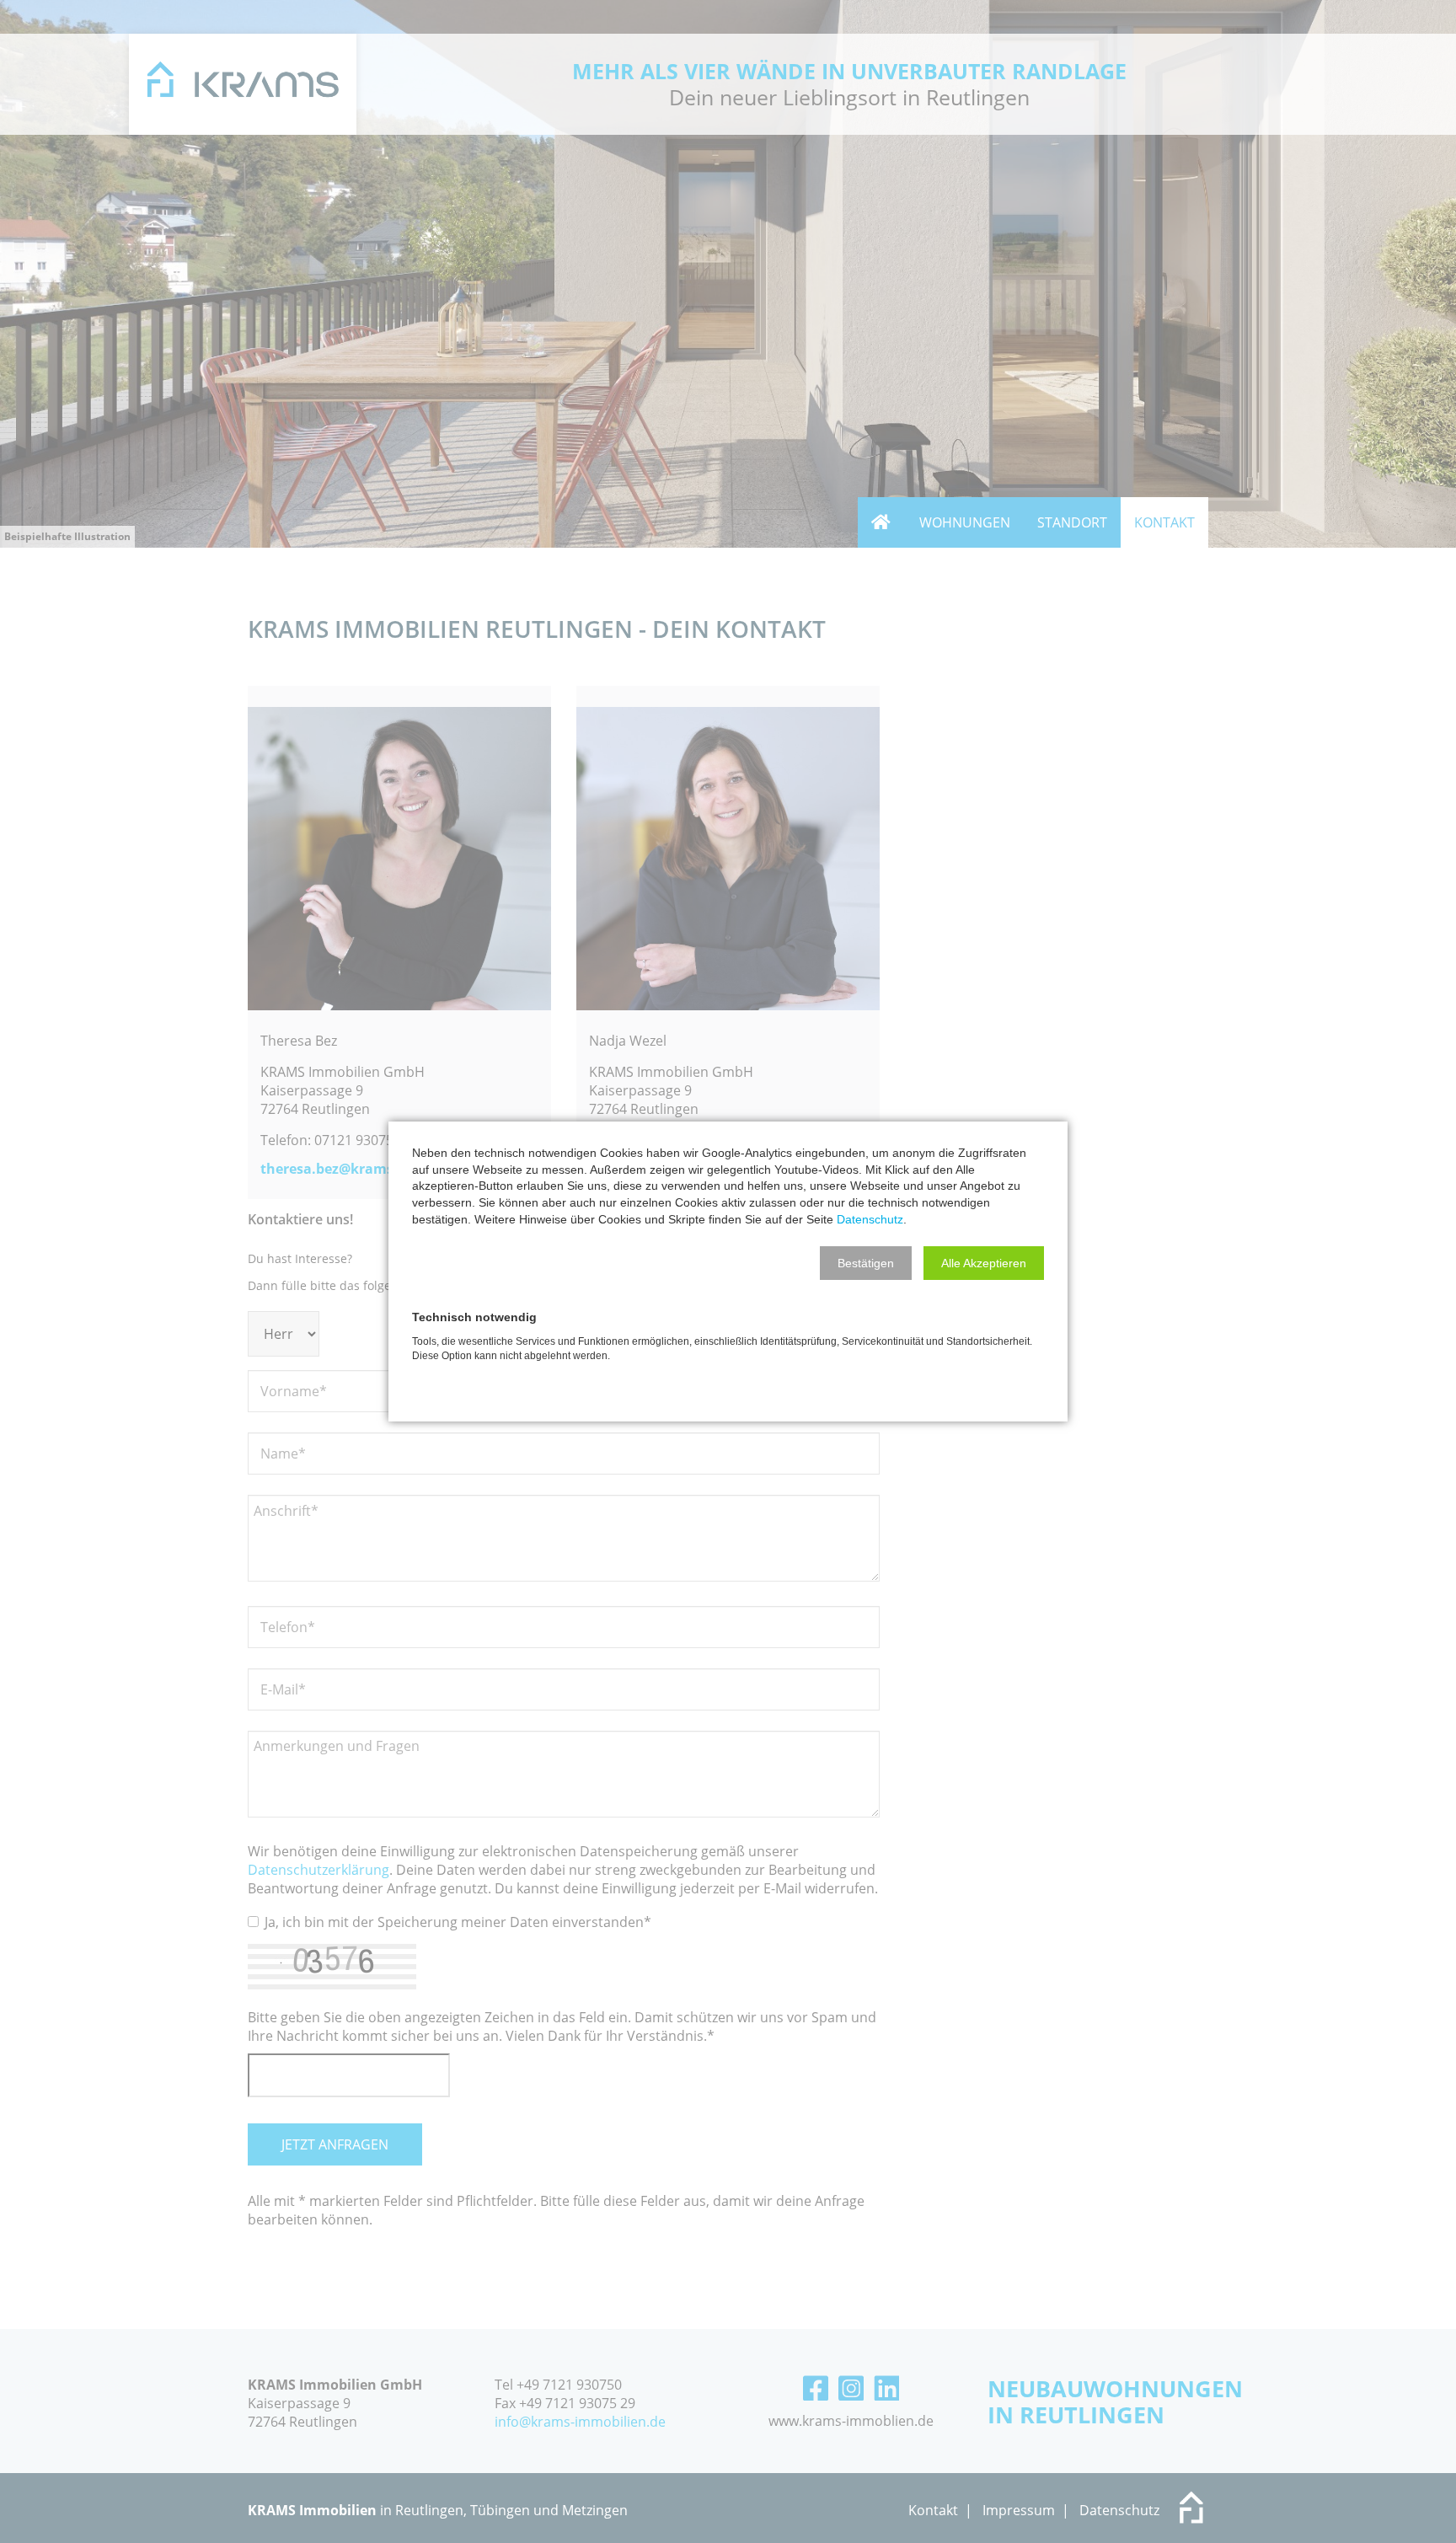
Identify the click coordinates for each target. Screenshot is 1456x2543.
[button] (866, 1263)
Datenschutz (870, 1219)
